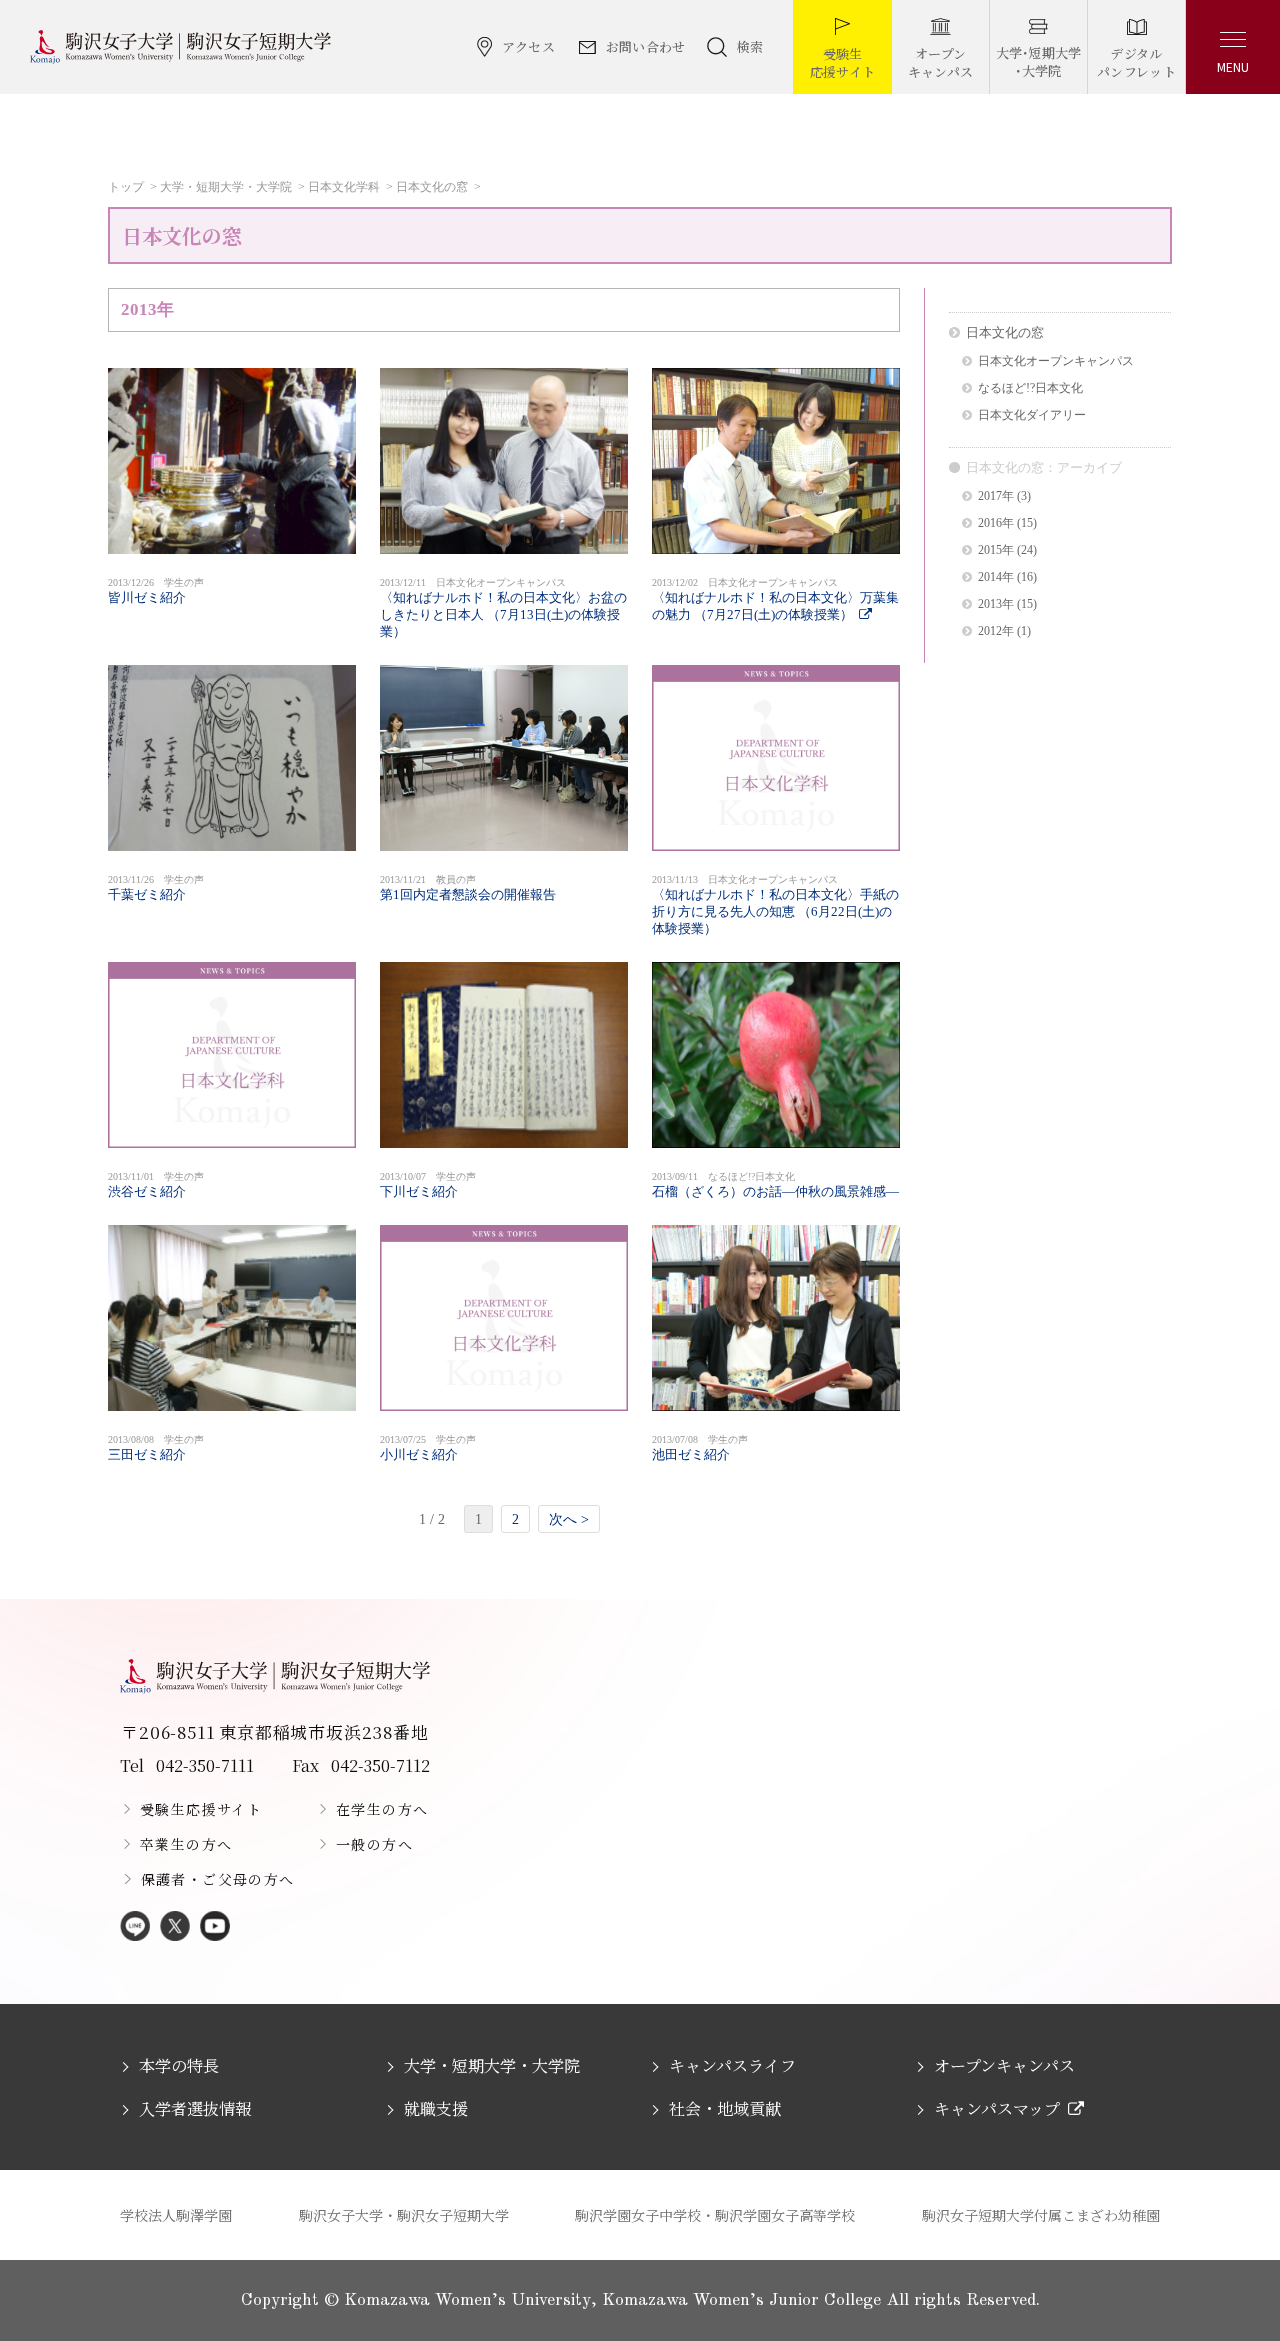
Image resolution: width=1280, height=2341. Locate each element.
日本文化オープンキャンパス (1056, 361)
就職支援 (436, 2108)
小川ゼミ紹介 (428, 1448)
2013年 (996, 604)
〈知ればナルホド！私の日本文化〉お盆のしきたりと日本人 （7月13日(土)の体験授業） (503, 608)
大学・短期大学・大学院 (226, 187)
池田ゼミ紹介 (700, 1448)
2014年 (996, 577)
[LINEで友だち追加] (135, 1927)
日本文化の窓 (432, 187)
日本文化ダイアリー (1032, 415)
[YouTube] (215, 1927)
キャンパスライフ (732, 2065)
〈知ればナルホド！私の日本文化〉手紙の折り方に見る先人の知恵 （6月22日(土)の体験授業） (775, 905)
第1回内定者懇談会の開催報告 (468, 888)
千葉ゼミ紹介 (156, 888)
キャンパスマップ (997, 2108)
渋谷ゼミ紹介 (156, 1185)
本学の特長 (179, 2065)
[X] (175, 1927)
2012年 (996, 631)
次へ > (569, 1519)
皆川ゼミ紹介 (156, 591)
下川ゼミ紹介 (428, 1185)
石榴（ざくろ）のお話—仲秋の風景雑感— (775, 1185)
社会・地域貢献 (725, 2108)
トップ (126, 187)
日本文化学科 (344, 187)
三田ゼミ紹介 (156, 1448)
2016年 (996, 523)
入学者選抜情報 (195, 2108)
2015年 (996, 550)
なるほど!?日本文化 (1030, 388)
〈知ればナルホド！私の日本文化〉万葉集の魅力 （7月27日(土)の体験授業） (775, 599)
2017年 (996, 496)
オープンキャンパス (1004, 2065)
